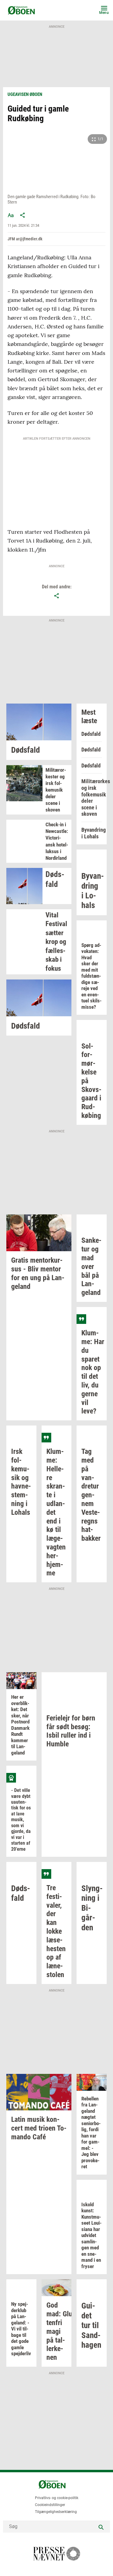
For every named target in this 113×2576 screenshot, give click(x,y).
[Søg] (101, 2527)
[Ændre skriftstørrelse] (11, 215)
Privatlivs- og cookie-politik (57, 2498)
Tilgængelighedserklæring (56, 2512)
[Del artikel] (23, 215)
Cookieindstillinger (50, 2505)
